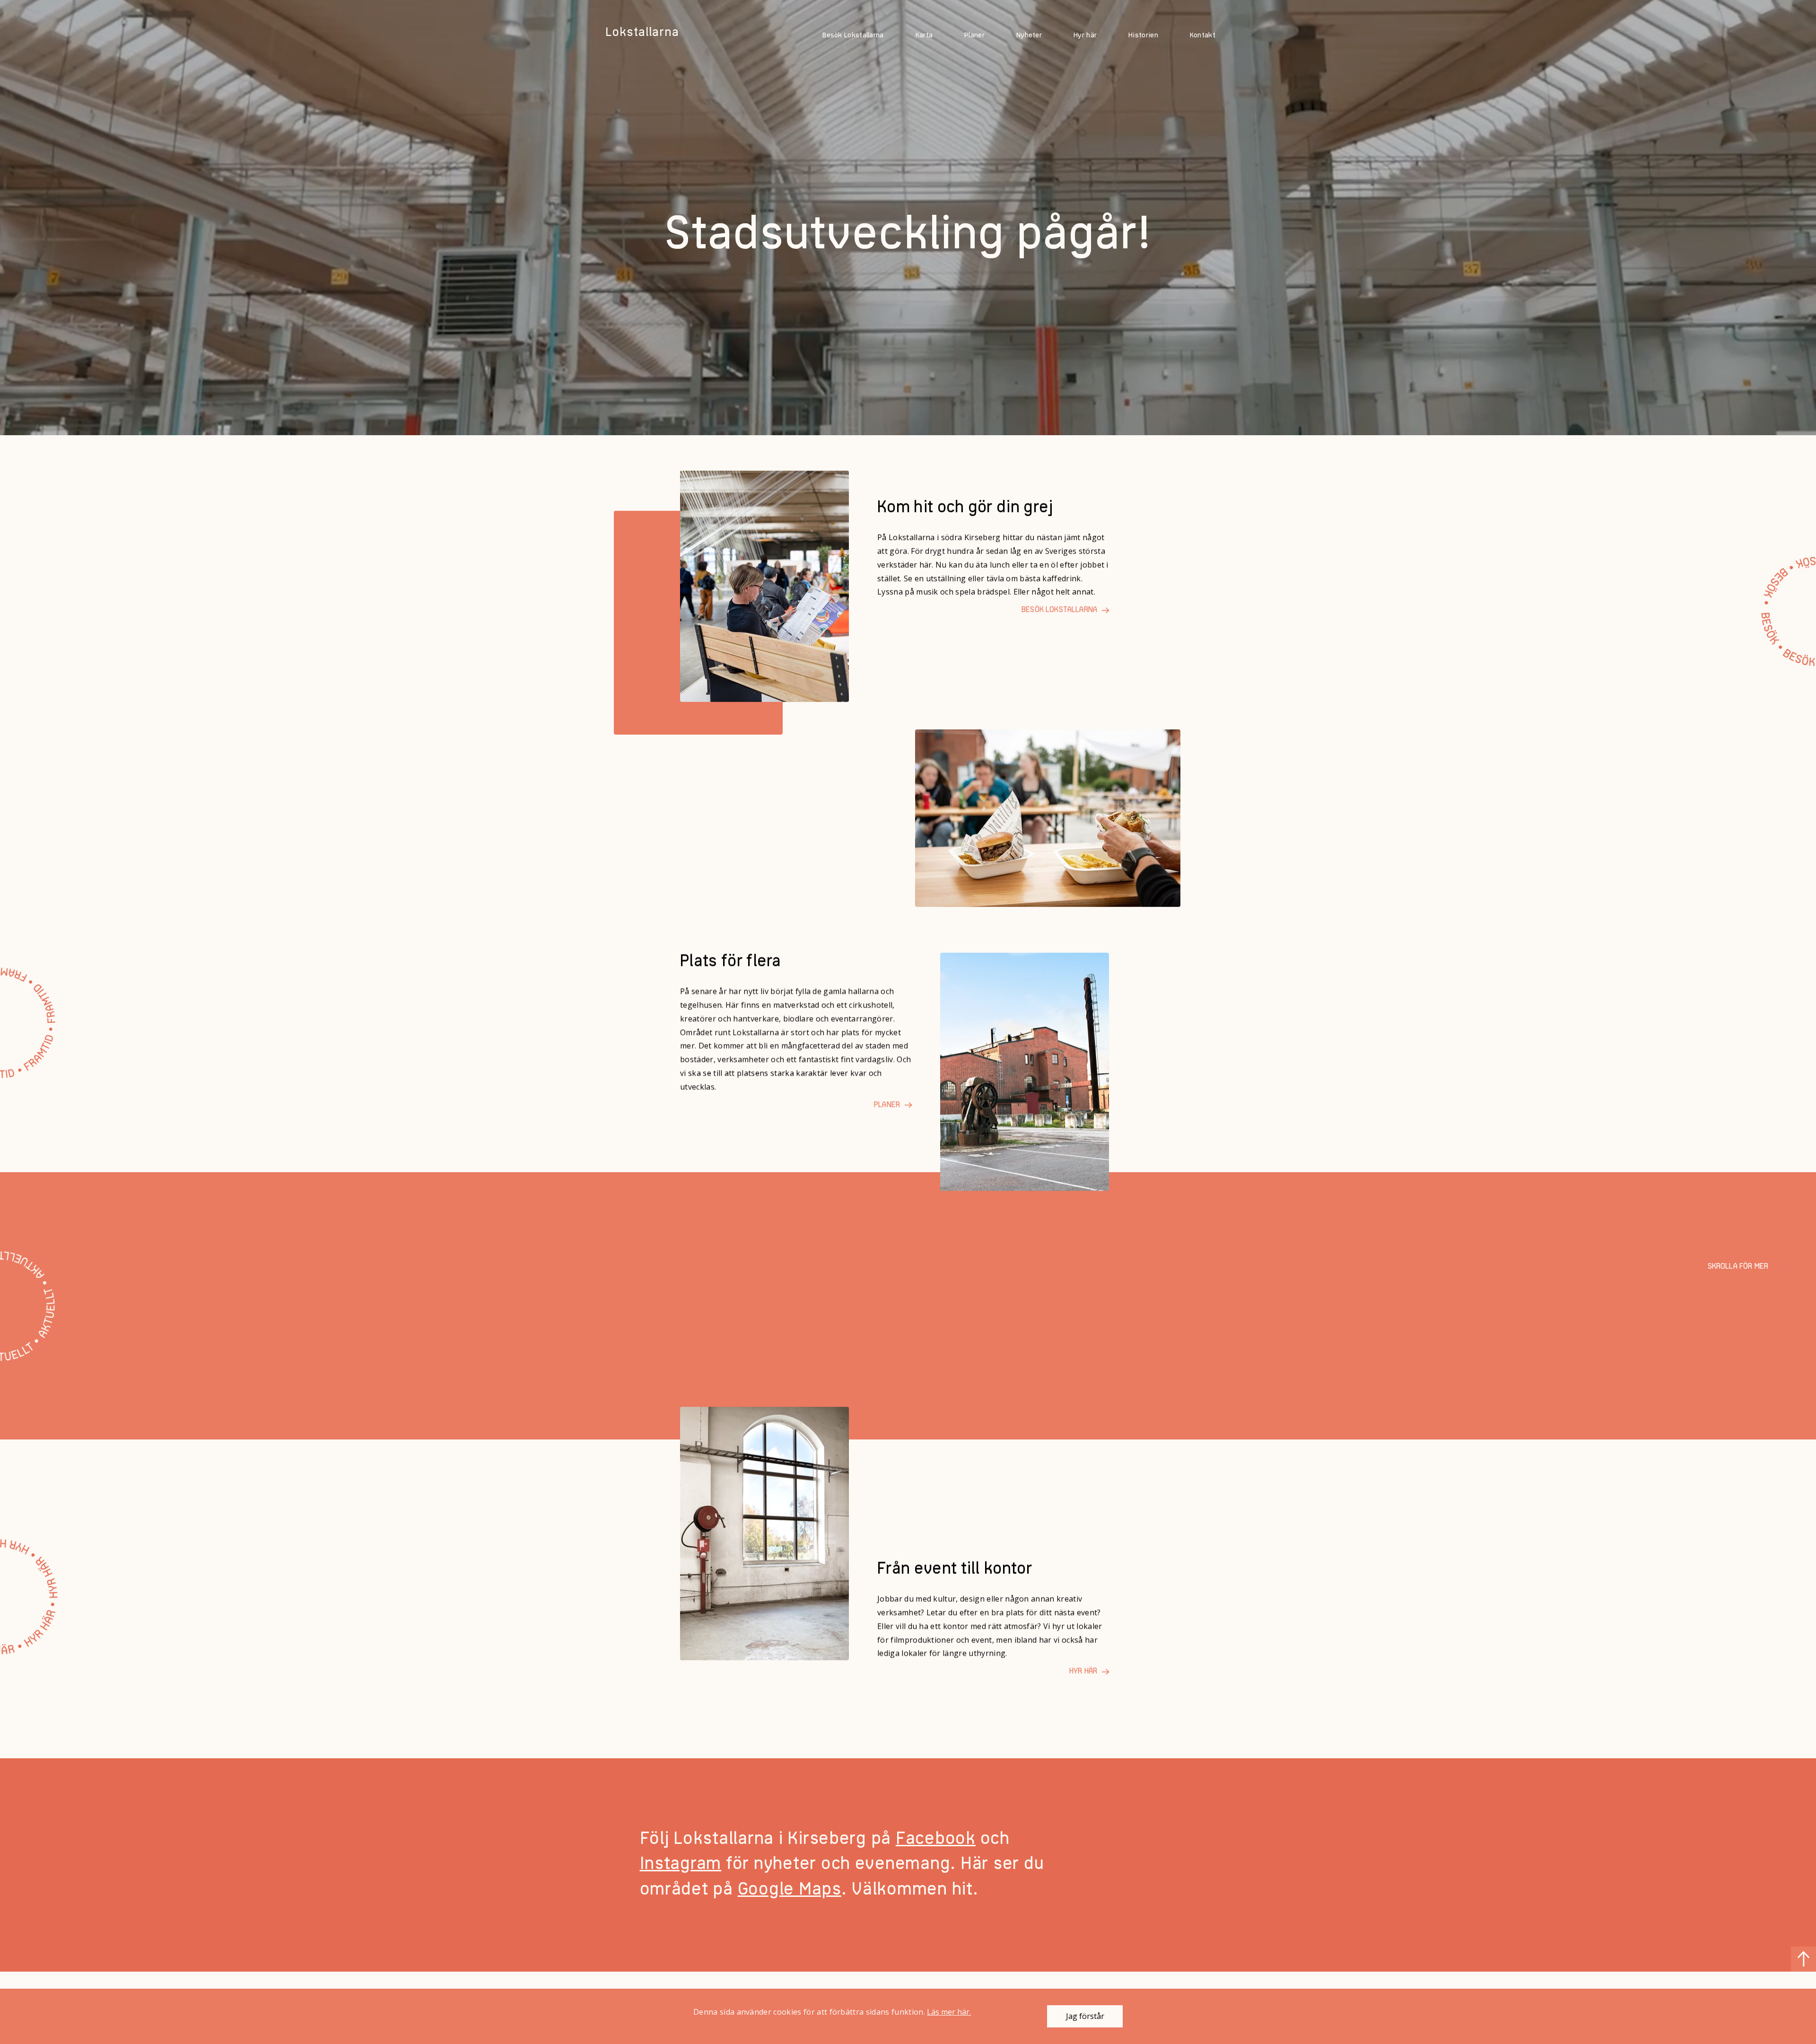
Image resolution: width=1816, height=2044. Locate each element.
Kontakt (1203, 36)
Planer (974, 36)
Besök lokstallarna (1059, 610)
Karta (924, 36)
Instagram (681, 1864)
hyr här (1083, 1672)
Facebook (936, 1839)
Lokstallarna (642, 33)
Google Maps (790, 1890)
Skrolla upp (1803, 1959)
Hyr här (1085, 36)
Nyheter (1029, 36)
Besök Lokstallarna (853, 36)
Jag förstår (1085, 2016)
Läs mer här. (949, 2012)
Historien (1143, 36)
